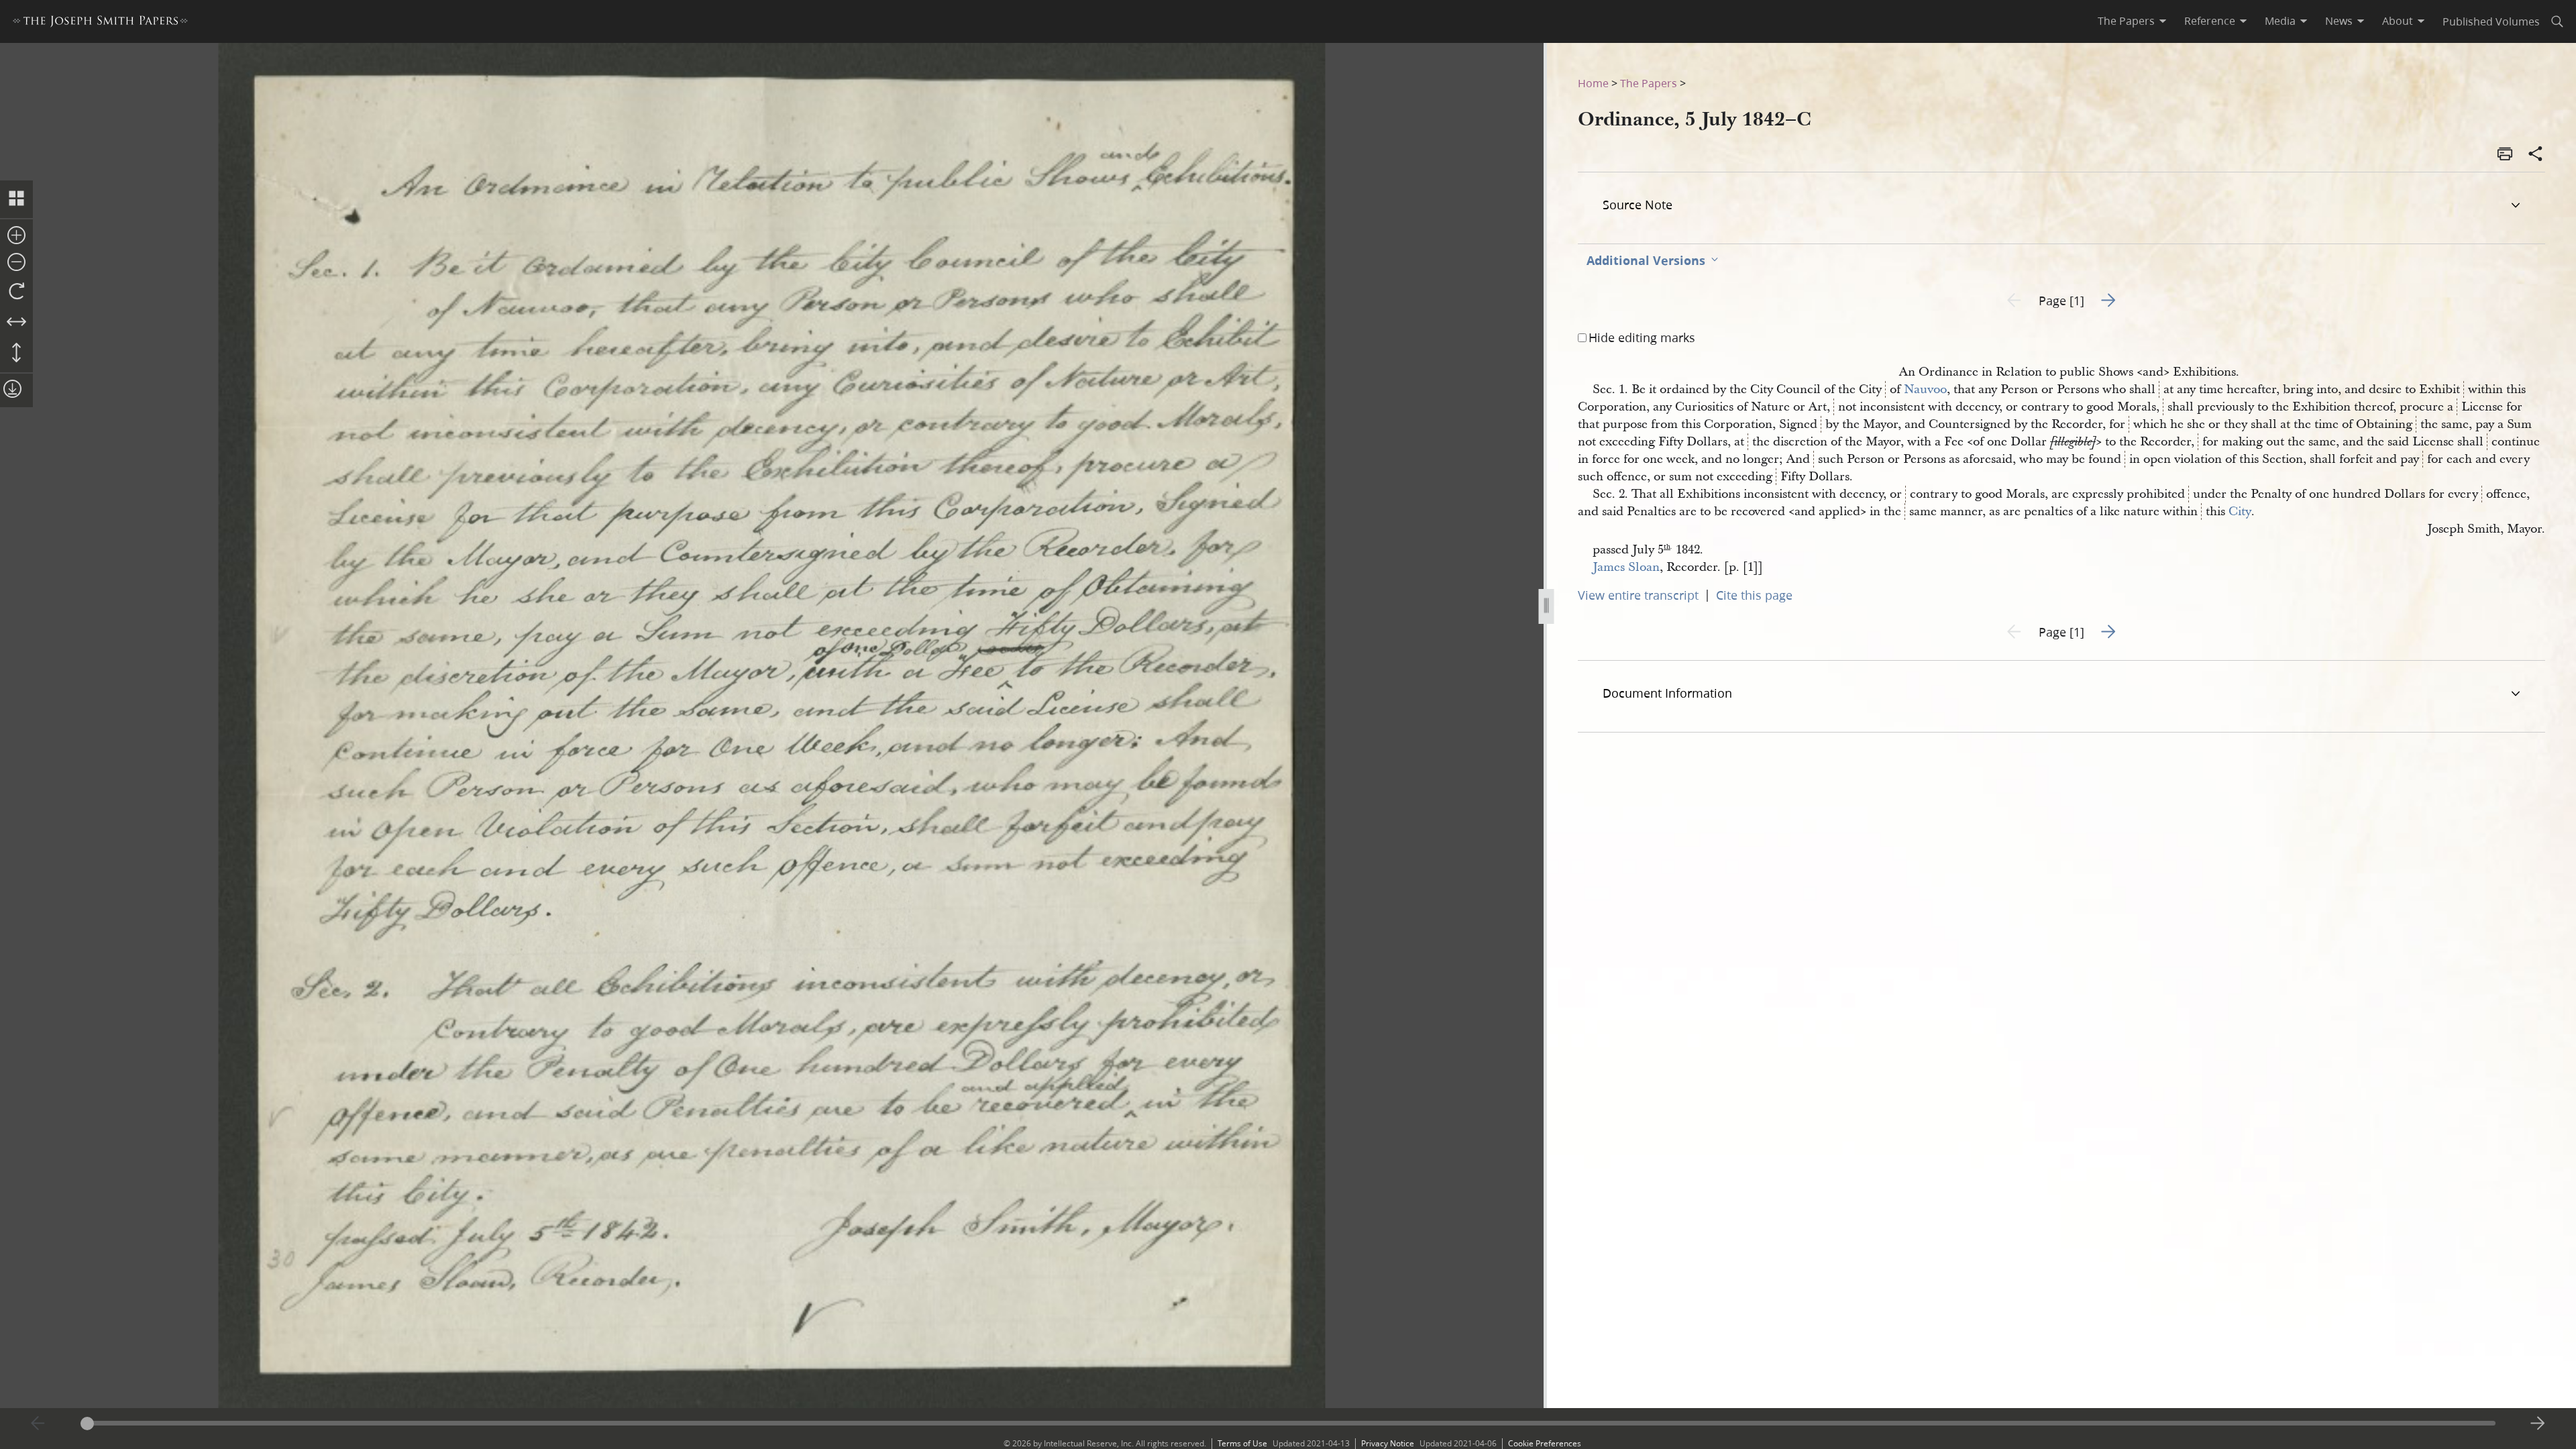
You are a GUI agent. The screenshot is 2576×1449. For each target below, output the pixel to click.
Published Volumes (2491, 21)
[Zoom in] (16, 236)
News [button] (2339, 21)
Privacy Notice (1388, 1443)
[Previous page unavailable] (38, 1424)
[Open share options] (2536, 155)
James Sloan (1626, 567)
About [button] (2398, 21)
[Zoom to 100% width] (16, 323)
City (2240, 512)
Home (1593, 83)
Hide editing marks (1642, 337)
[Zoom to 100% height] (16, 354)
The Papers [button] (2126, 21)
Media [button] (2280, 21)
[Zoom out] (16, 263)
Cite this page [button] (1754, 595)
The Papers (1649, 83)
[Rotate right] (16, 292)
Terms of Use (1242, 1443)
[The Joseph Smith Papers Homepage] (100, 23)
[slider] (1288, 1423)
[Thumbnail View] (16, 199)
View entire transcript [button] (1638, 595)
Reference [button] (2210, 21)
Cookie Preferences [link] (1545, 1443)
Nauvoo (1925, 389)
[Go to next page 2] (2538, 1424)
